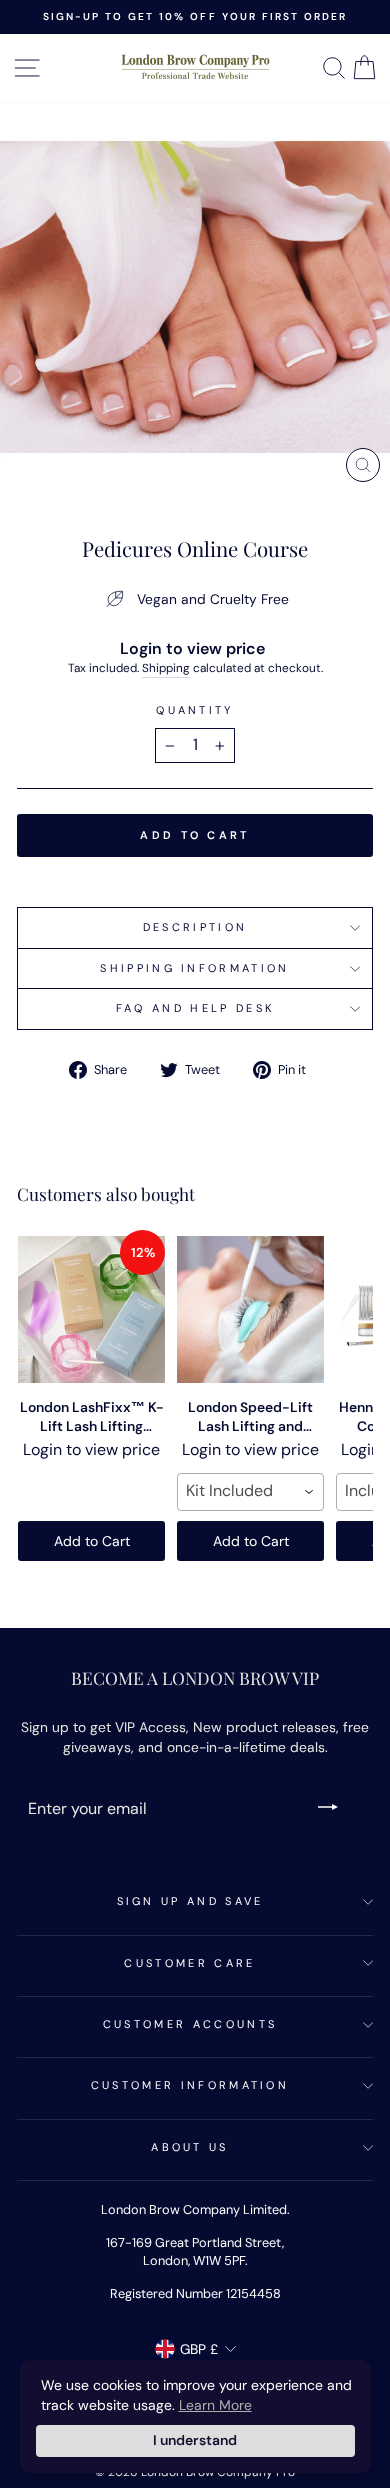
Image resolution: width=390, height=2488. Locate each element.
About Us (190, 2147)
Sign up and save (190, 1901)
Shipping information (194, 968)
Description (195, 927)
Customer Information (190, 2085)
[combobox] (250, 1492)
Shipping (166, 668)
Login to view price (192, 648)
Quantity (195, 710)
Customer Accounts (190, 2024)
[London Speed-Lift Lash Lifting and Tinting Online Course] (250, 1310)
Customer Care (189, 1963)
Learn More (215, 2405)
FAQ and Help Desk (195, 1008)
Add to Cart (92, 1541)
